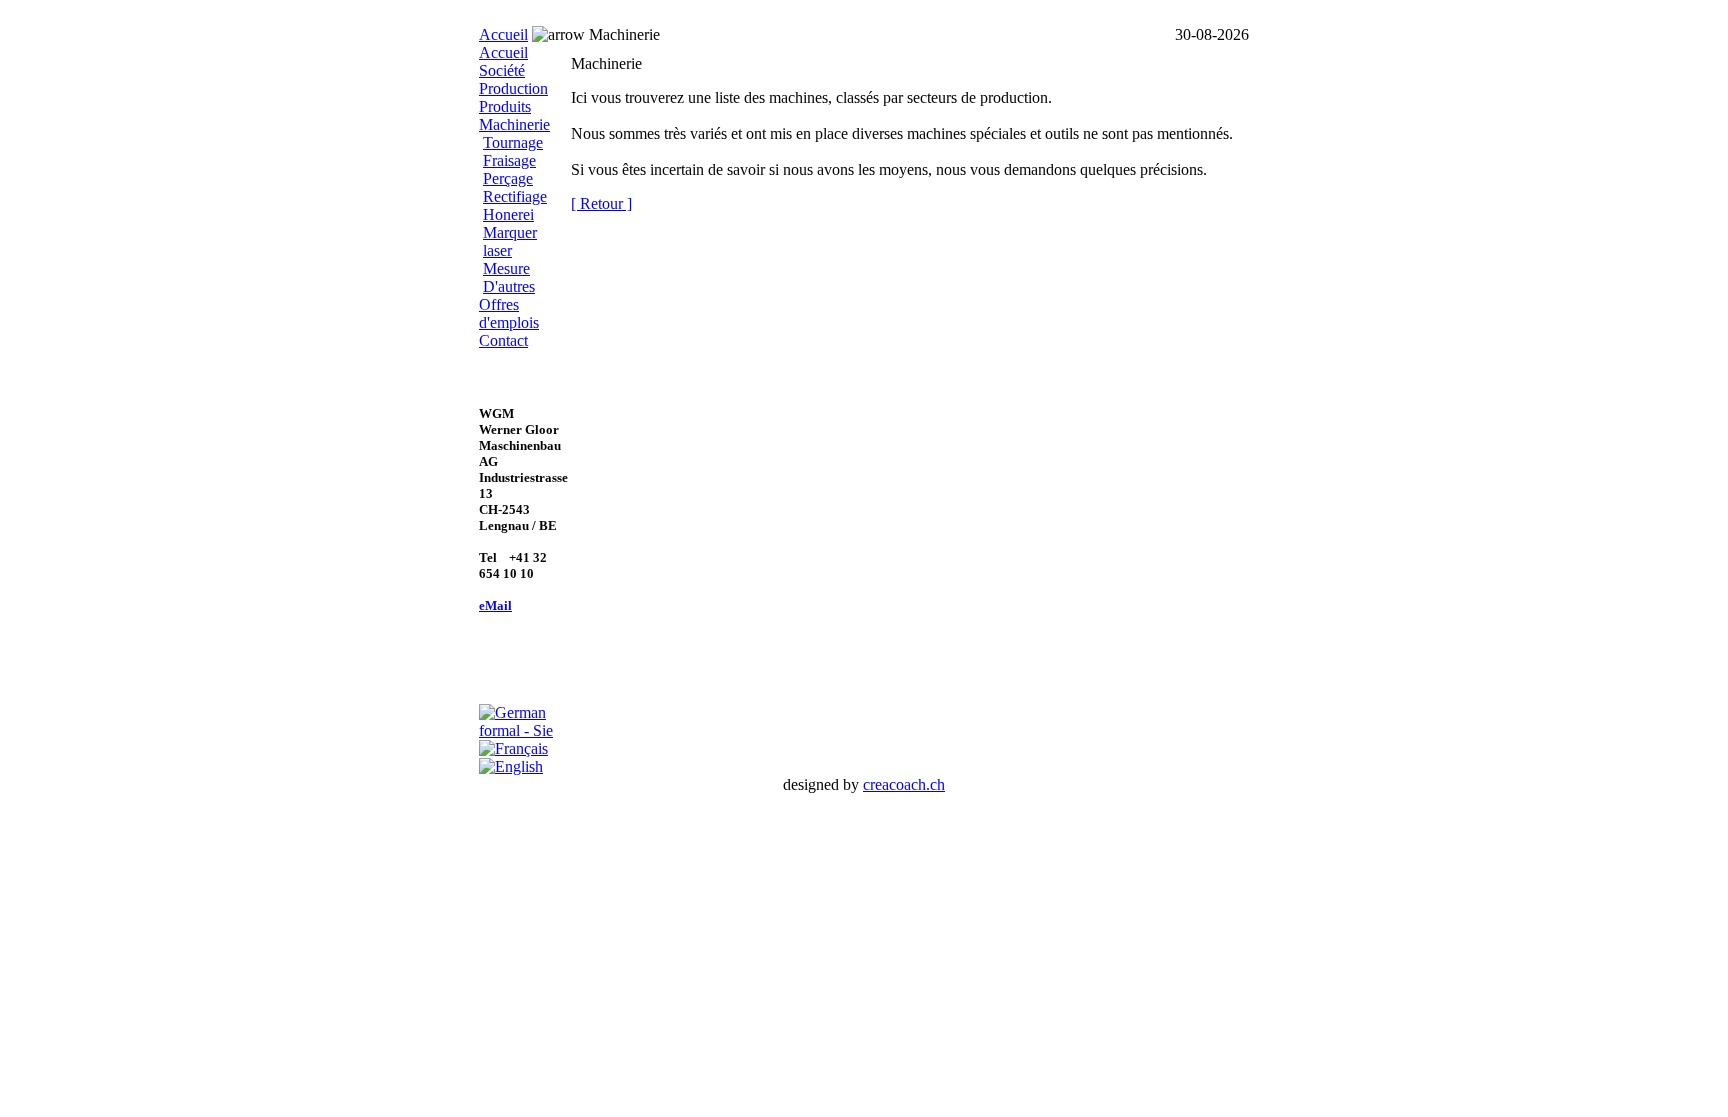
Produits (505, 106)
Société (502, 70)
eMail (495, 605)
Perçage (508, 178)
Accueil (503, 34)
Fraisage (509, 160)
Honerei (508, 214)
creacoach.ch (904, 784)
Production (513, 88)
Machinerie (514, 124)
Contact (503, 340)
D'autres (509, 286)
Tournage (513, 142)
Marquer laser (510, 241)
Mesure (506, 268)
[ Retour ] (601, 203)
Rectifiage (515, 196)
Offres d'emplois (509, 313)
